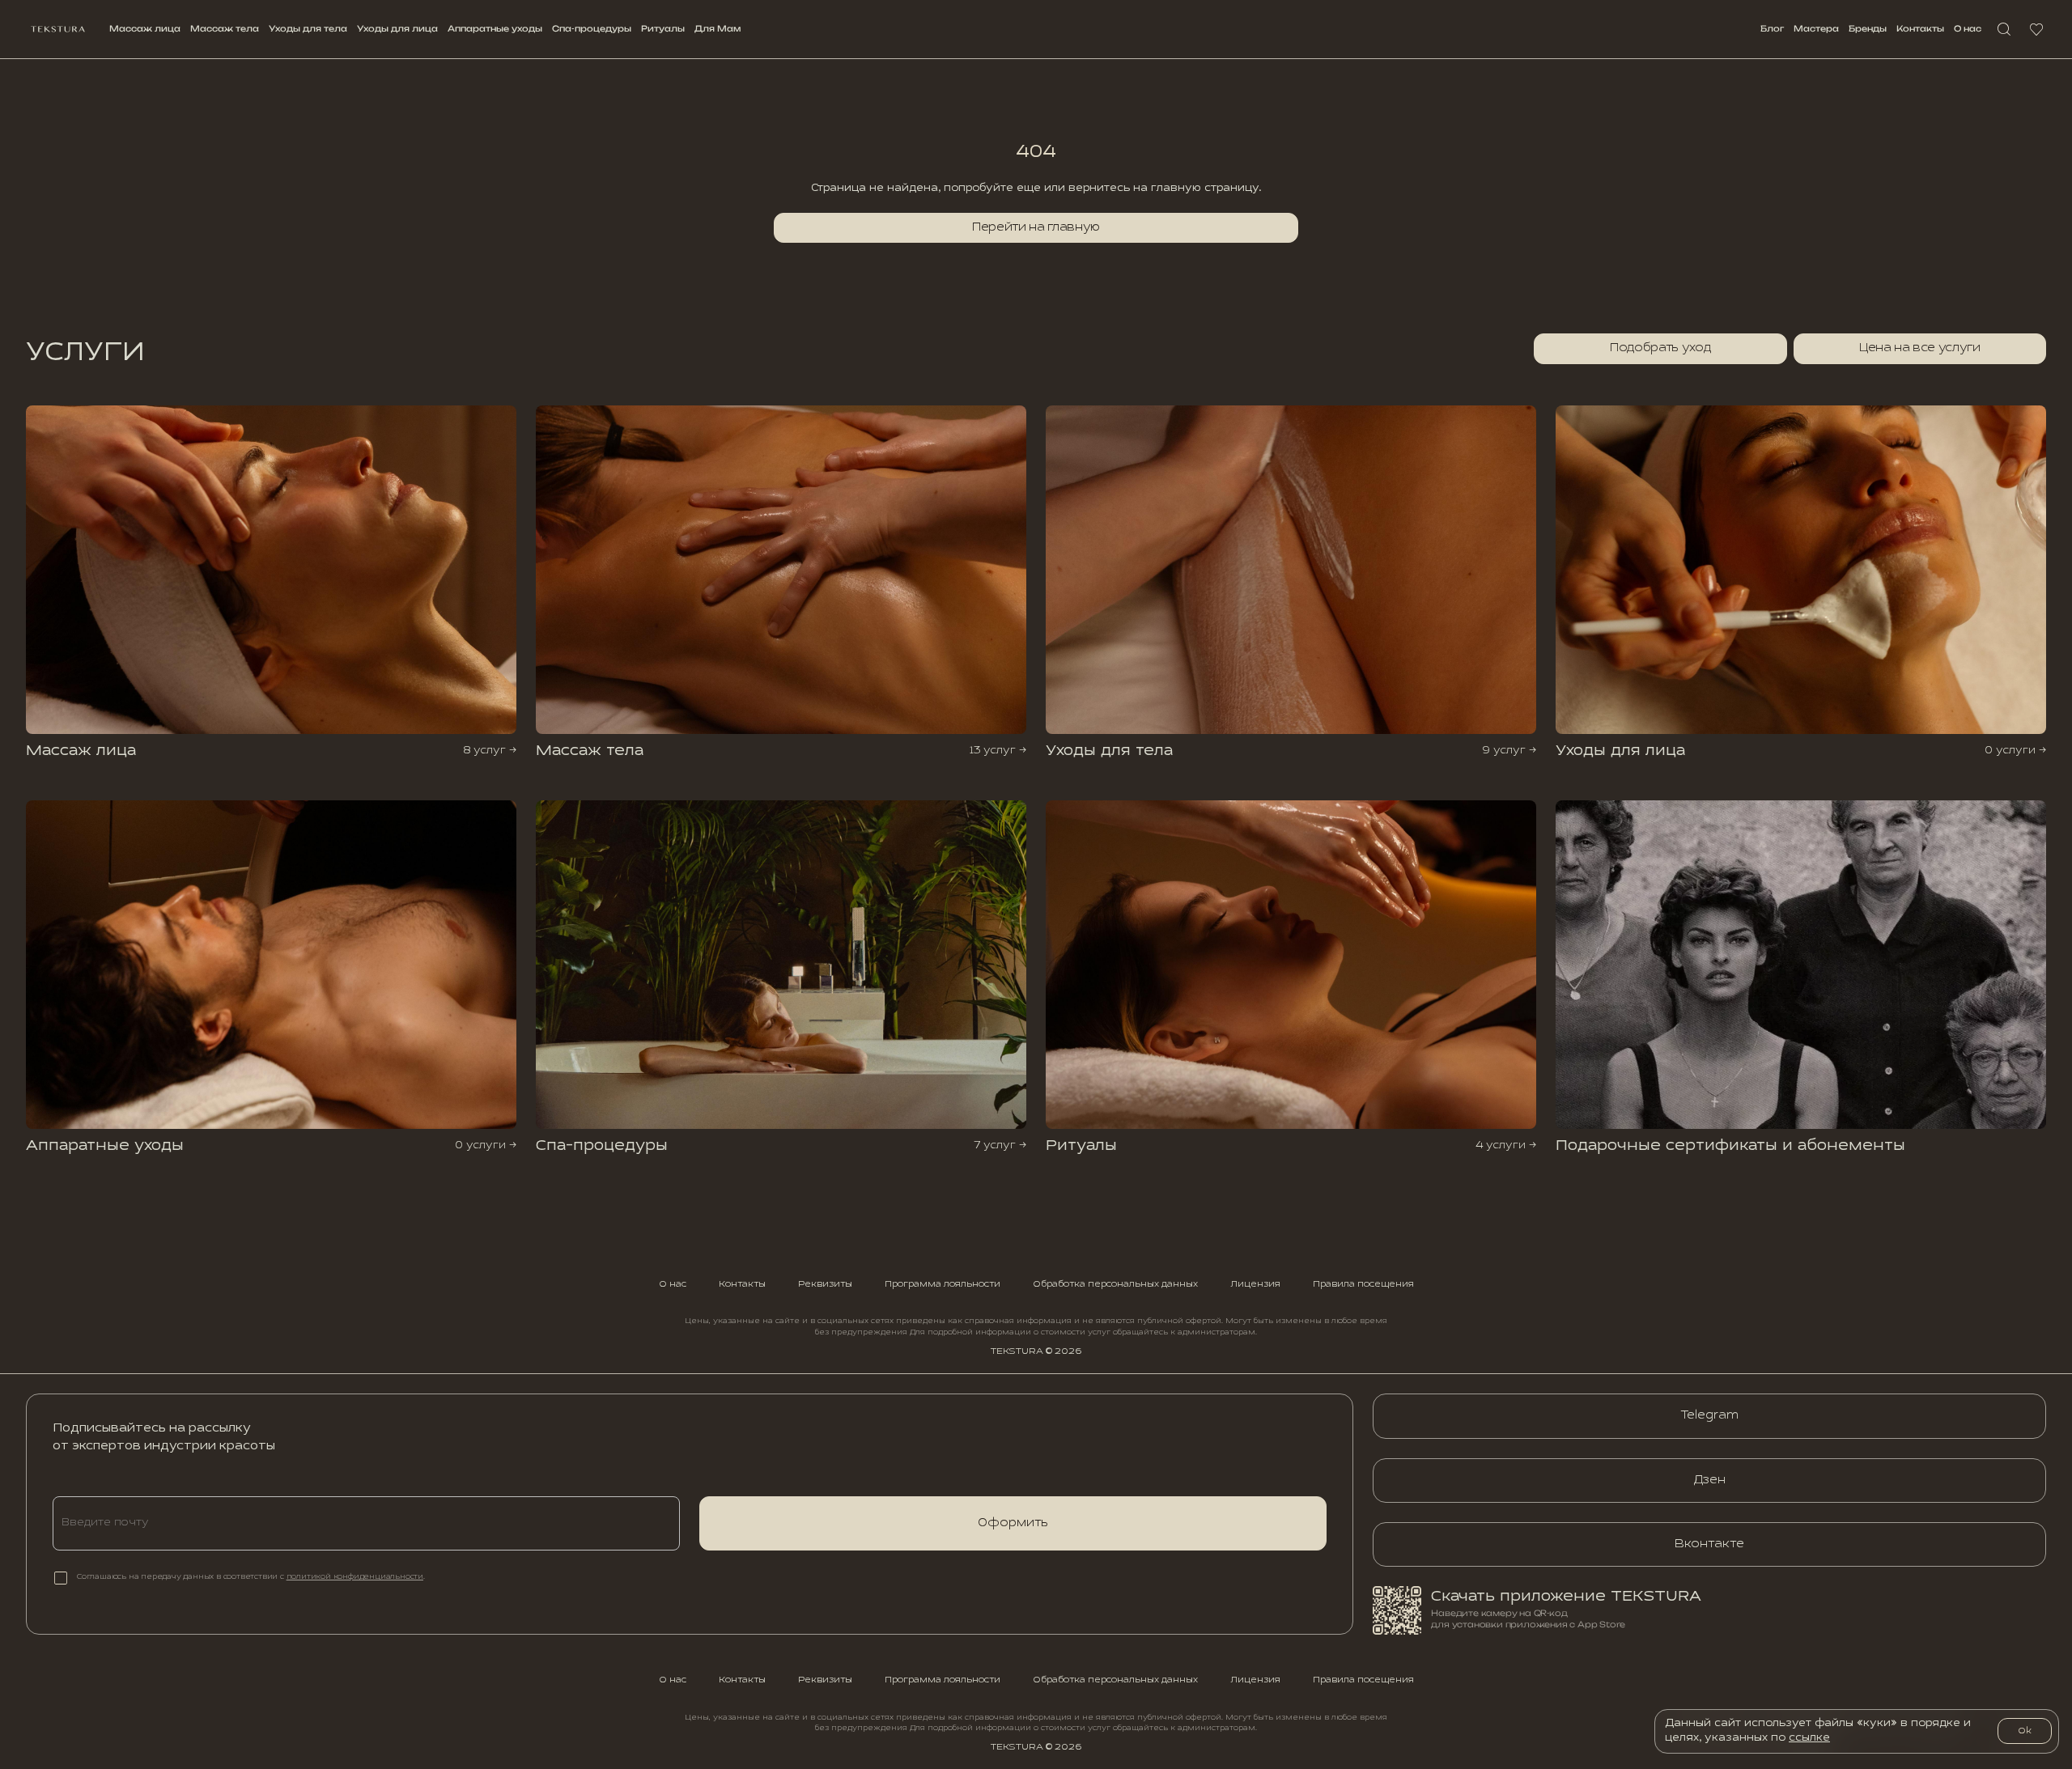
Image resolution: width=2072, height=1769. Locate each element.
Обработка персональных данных (1115, 1284)
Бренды (1868, 28)
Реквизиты (825, 1284)
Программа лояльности (943, 1284)
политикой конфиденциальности (355, 1577)
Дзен (1710, 1480)
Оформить (1013, 1523)
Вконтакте (1709, 1544)
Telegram (1710, 1415)
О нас (1968, 28)
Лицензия (1255, 1284)
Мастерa (1816, 28)
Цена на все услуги (1920, 348)
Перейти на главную (1036, 227)
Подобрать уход (1660, 348)
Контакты (1920, 28)
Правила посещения (1363, 1284)
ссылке (1809, 1738)
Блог (1772, 28)
